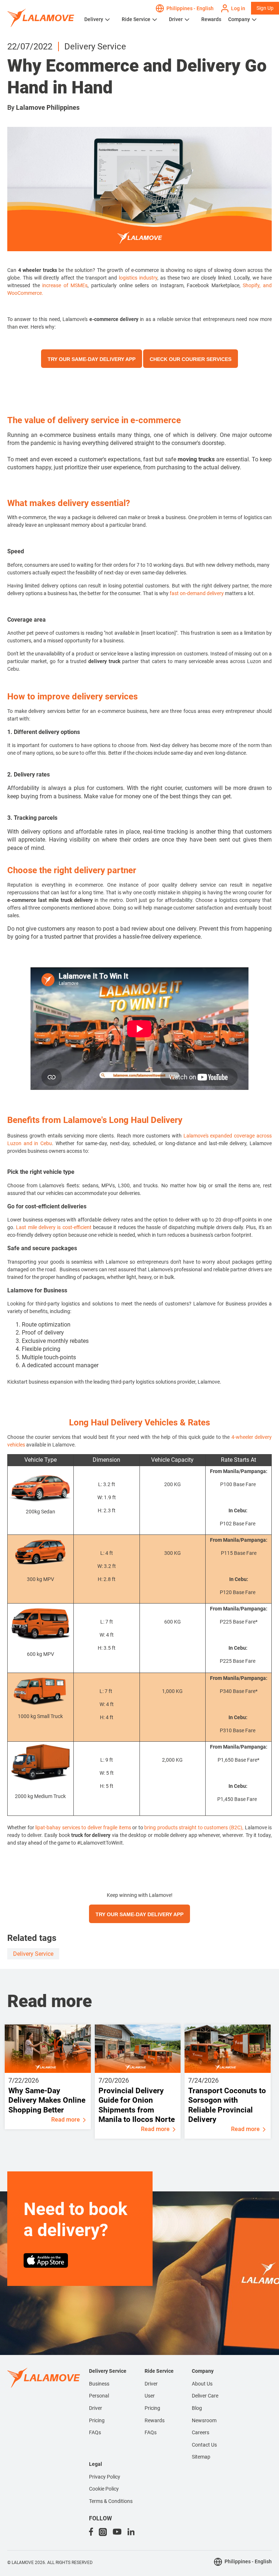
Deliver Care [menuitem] (205, 2396)
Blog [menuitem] (197, 2408)
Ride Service (136, 19)
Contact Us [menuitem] (204, 2445)
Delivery (94, 19)
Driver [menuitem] (96, 2408)
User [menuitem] (150, 2396)
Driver (176, 19)
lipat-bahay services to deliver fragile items (83, 1827)
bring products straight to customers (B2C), (194, 1827)
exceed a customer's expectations (98, 459)
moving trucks (196, 459)
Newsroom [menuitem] (204, 2420)
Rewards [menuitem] (155, 2420)
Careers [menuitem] (201, 2432)
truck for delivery (91, 1835)
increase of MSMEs (65, 285)
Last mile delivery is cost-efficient (54, 1227)
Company (239, 19)
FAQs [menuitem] (95, 2432)
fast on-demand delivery (197, 593)
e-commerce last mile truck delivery (51, 900)
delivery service (33, 1954)
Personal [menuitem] (99, 2396)
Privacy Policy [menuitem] (105, 2477)
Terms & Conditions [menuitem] (111, 2501)
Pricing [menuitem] (97, 2420)
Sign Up (265, 8)
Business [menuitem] (99, 2384)
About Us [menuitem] (202, 2384)
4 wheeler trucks (39, 270)
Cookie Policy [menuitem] (104, 2489)
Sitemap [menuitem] (201, 2457)
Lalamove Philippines (48, 107)
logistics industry (138, 278)
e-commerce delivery (114, 319)
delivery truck (104, 661)
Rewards (211, 19)
